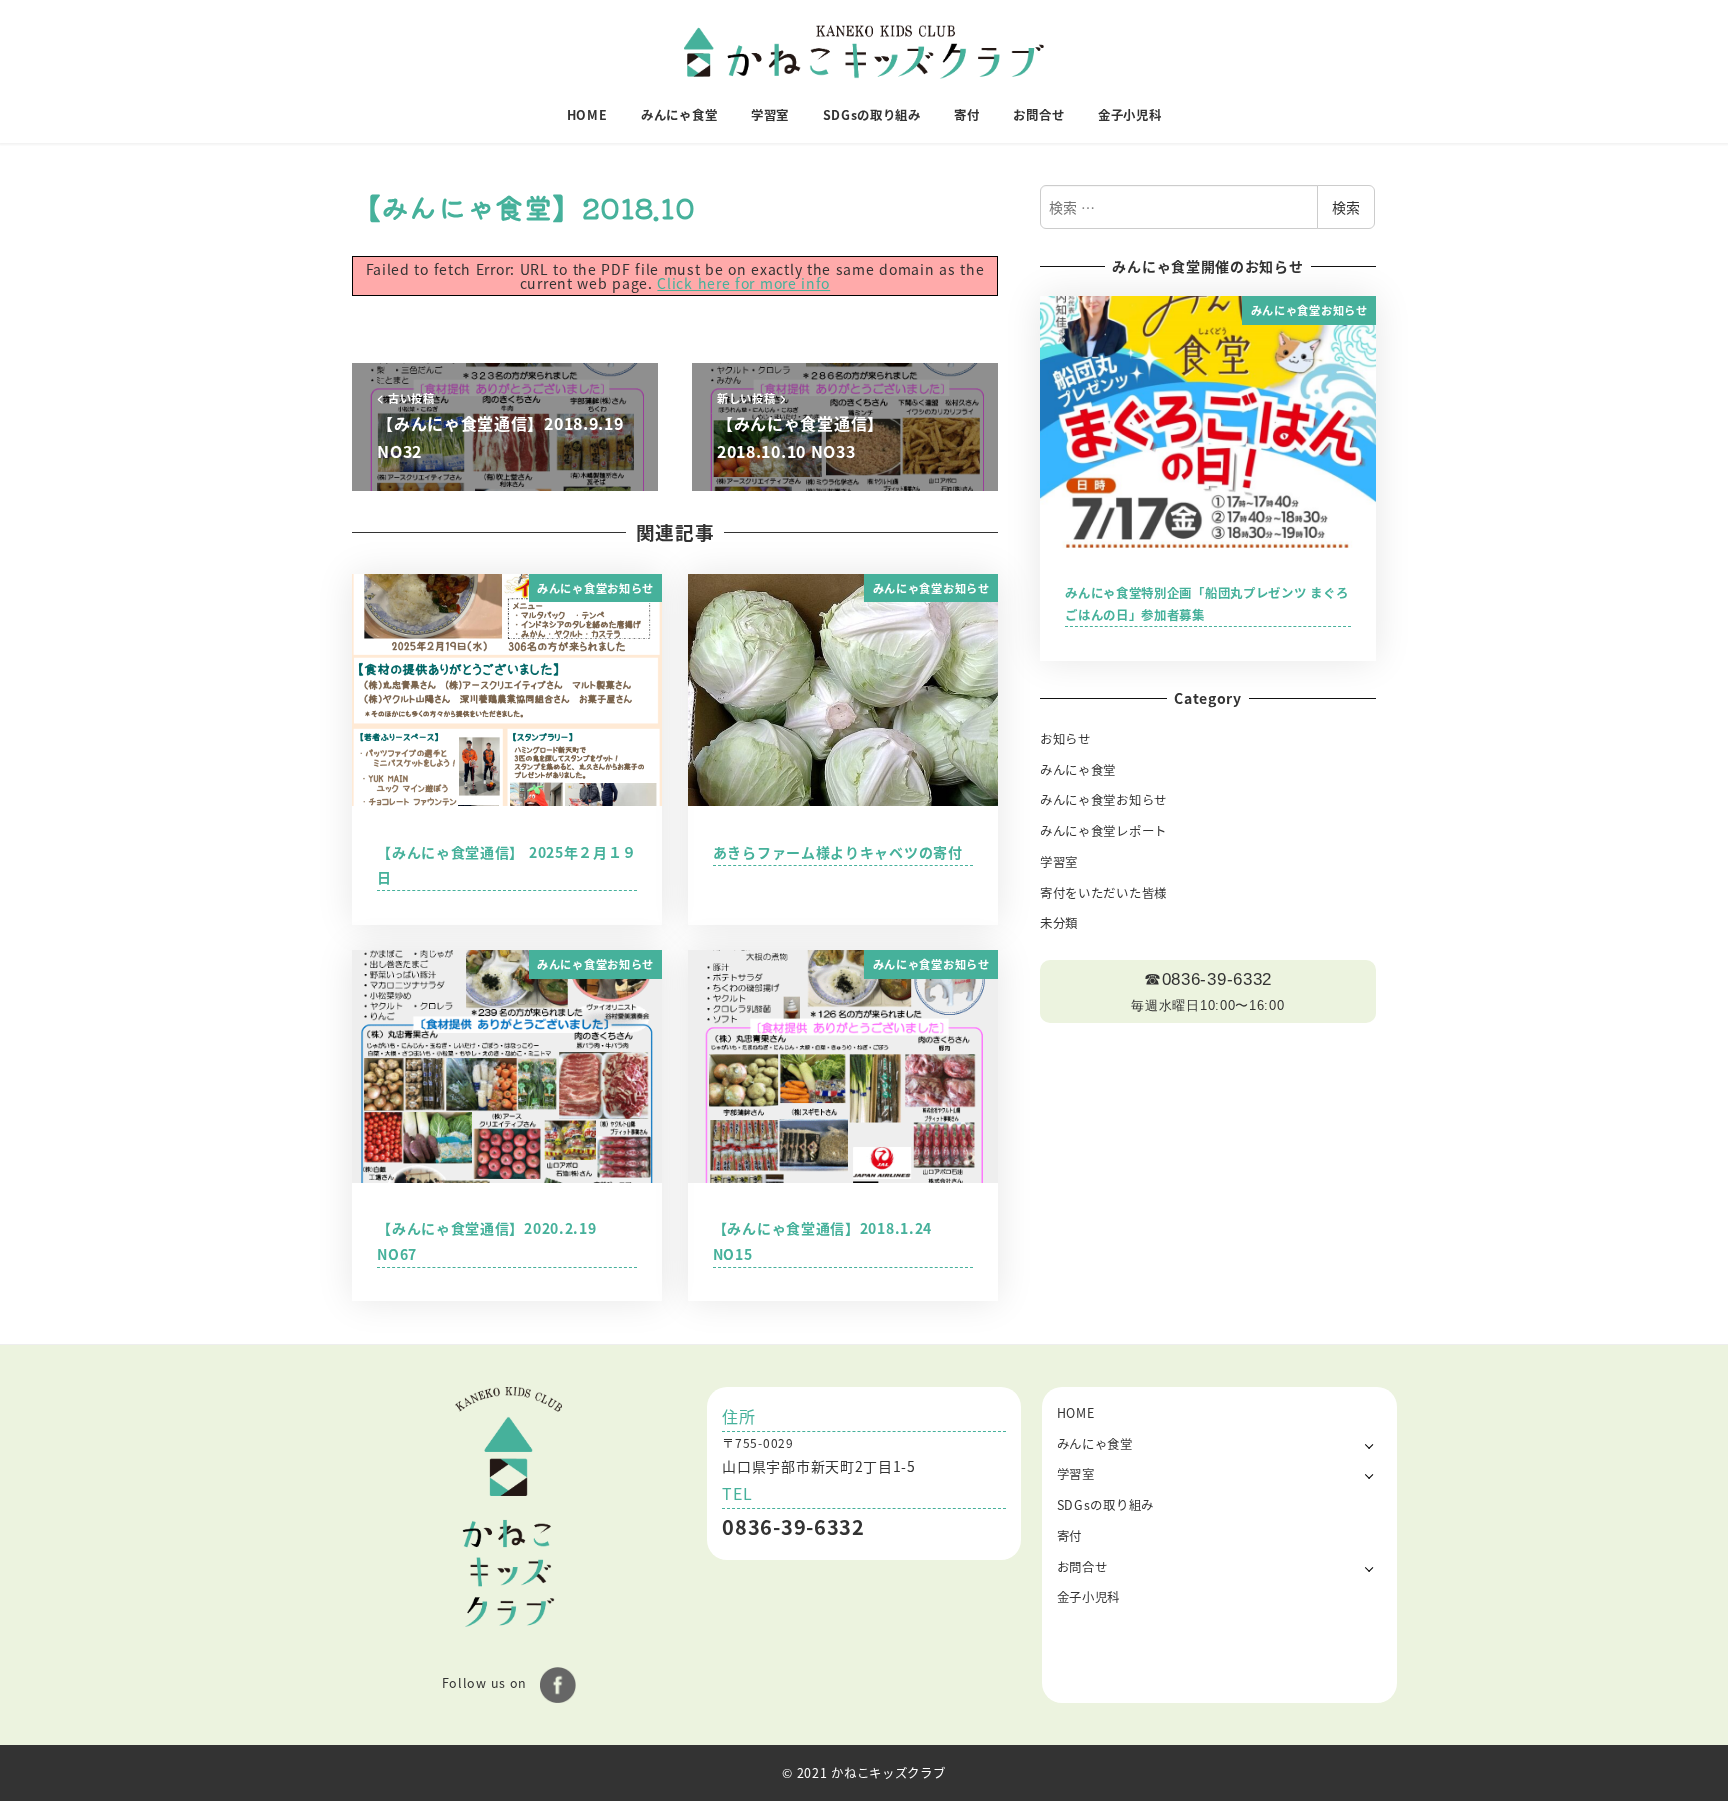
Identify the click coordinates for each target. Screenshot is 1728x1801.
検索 (1346, 207)
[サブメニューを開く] (1369, 1444)
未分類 (1059, 923)
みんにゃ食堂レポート (1103, 831)
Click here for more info (743, 283)
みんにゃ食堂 (1078, 770)
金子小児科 (1089, 1597)
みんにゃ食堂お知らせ (1103, 800)
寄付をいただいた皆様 (1103, 893)
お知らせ (1065, 739)
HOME (1076, 1413)
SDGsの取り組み (1105, 1505)
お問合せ (1082, 1567)
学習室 (1059, 862)
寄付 (1069, 1536)
